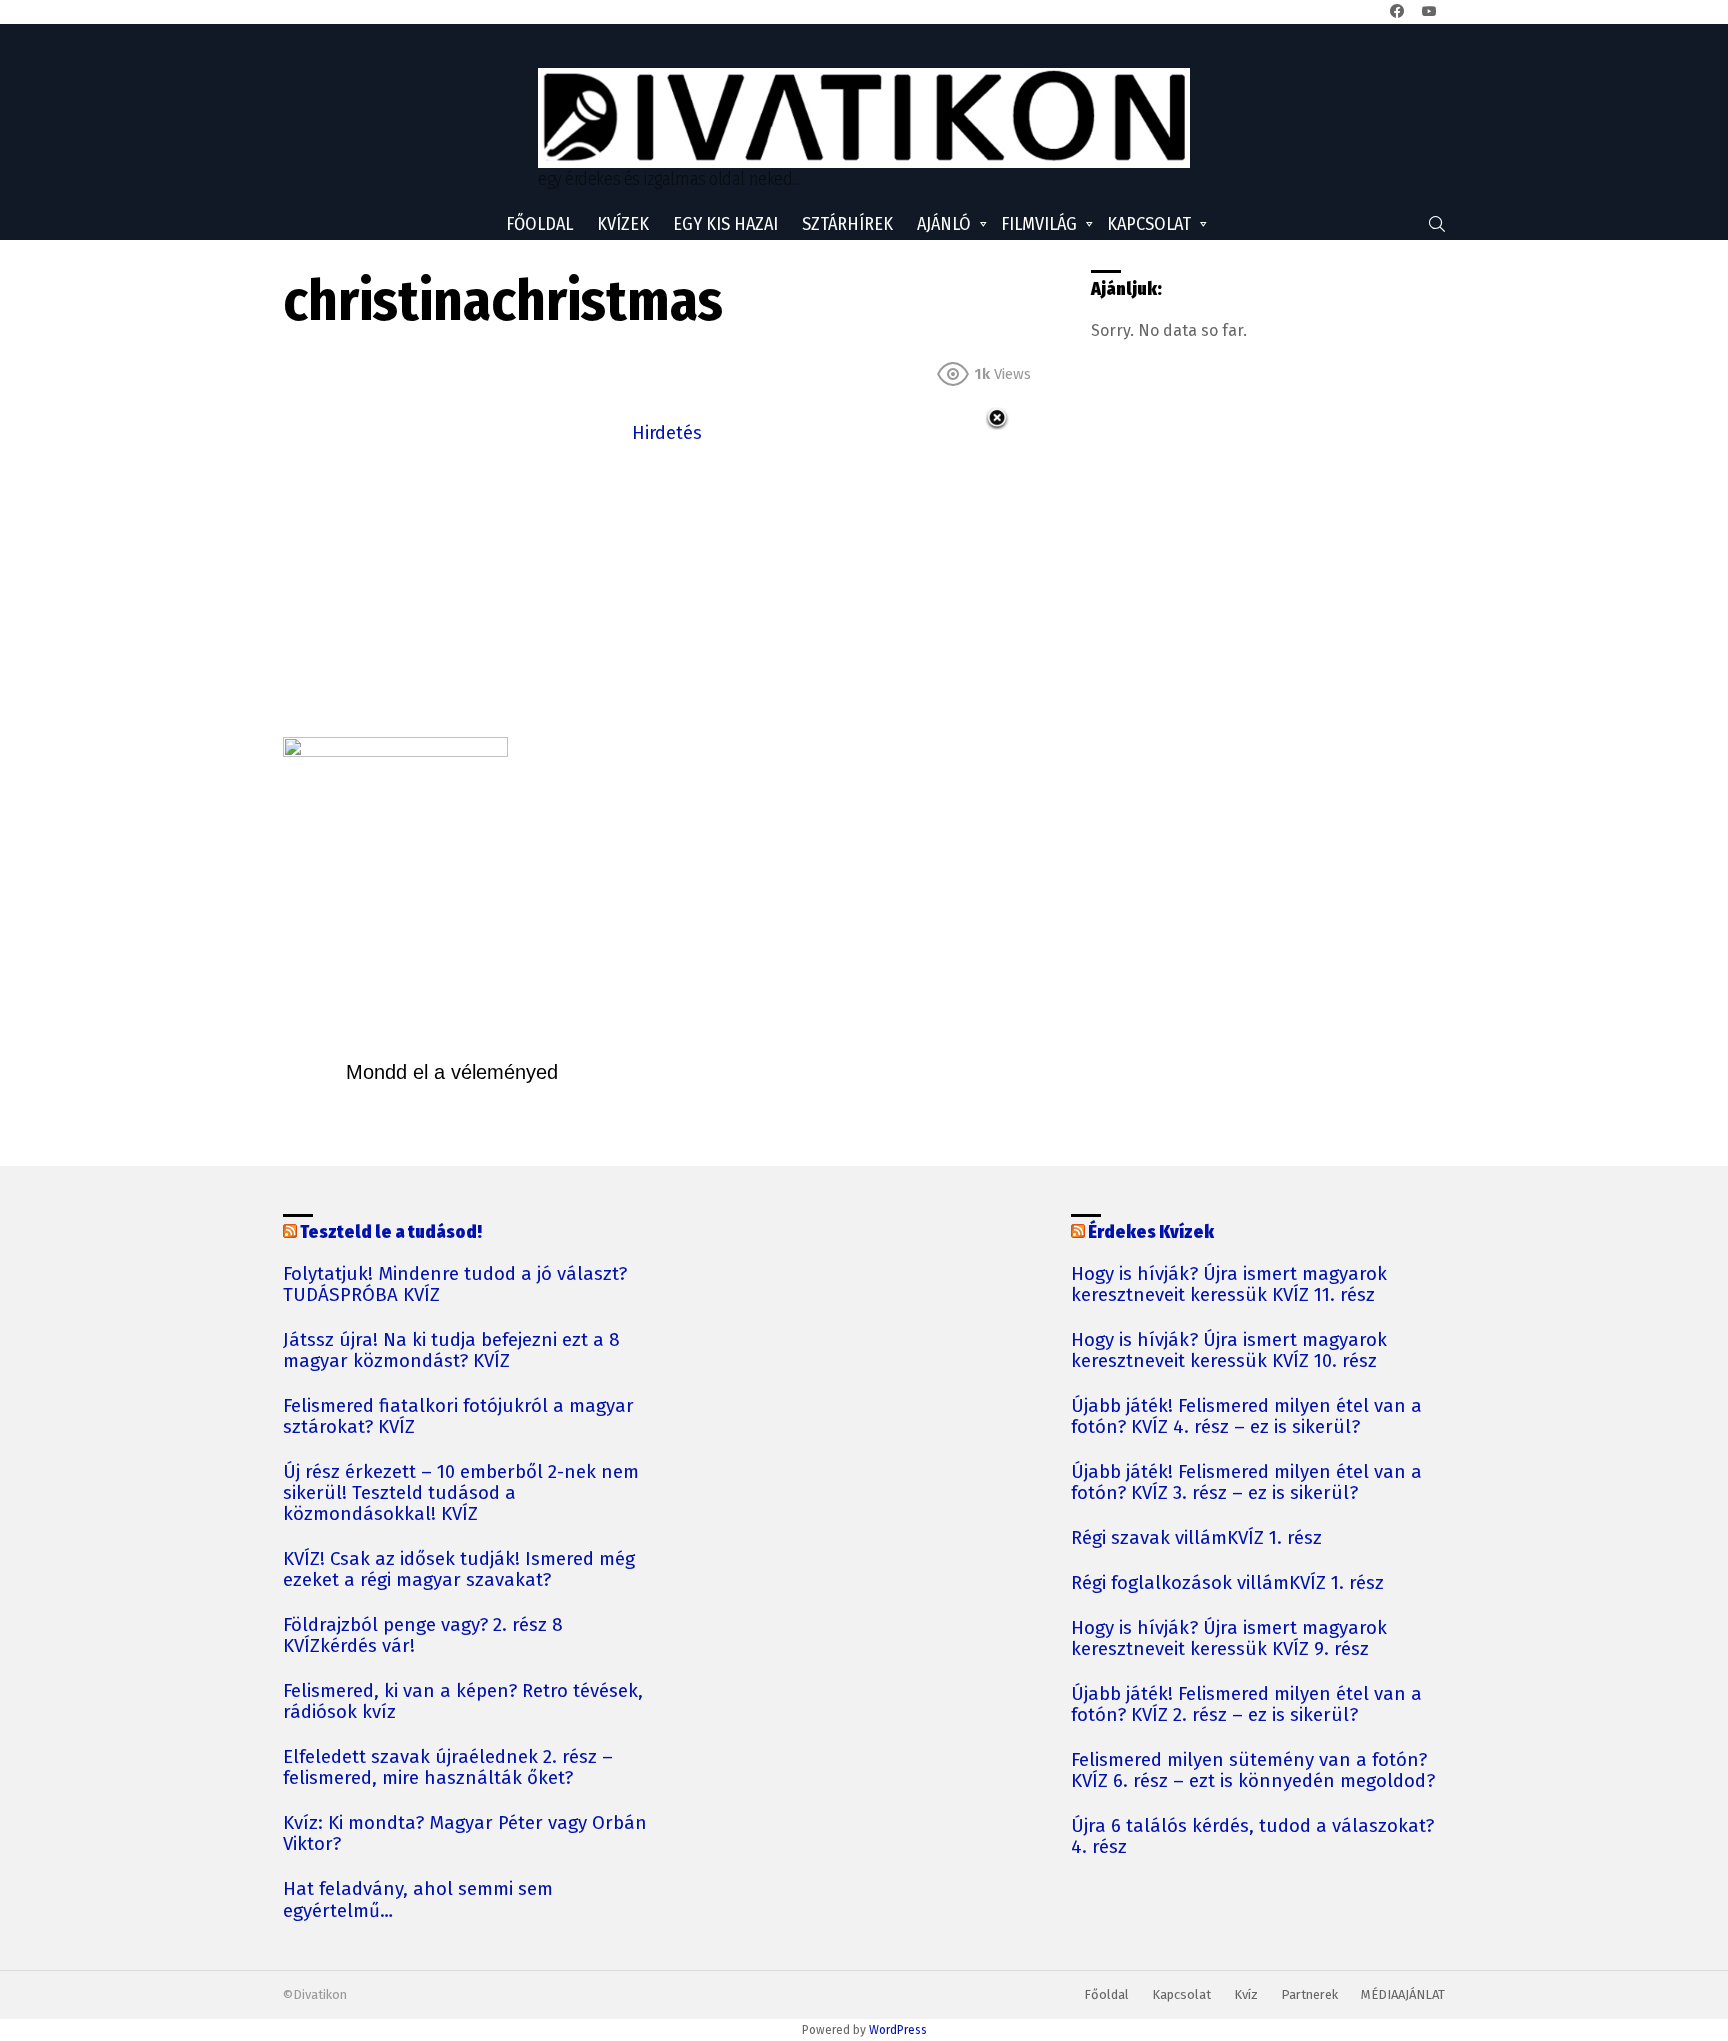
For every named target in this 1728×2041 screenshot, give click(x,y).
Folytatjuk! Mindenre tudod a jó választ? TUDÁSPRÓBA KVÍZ (455, 1285)
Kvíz (1246, 1994)
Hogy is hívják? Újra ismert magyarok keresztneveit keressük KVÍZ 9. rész (1229, 1639)
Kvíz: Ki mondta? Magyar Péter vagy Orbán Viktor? (465, 1834)
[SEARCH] (1437, 224)
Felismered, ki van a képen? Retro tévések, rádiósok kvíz (463, 1702)
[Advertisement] (667, 588)
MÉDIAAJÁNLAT (1403, 1994)
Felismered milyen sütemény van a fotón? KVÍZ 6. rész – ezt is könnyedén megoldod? (1253, 1771)
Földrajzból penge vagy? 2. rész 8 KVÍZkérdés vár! (423, 1636)
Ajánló (944, 224)
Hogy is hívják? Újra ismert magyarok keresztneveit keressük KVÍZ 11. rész (1229, 1285)
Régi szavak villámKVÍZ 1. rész (1196, 1538)
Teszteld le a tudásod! (391, 1232)
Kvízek (623, 224)
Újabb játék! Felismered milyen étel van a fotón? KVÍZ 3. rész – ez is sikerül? (1246, 1483)
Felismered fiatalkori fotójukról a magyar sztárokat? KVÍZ (458, 1417)
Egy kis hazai (725, 224)
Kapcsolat (1149, 224)
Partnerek (1309, 1994)
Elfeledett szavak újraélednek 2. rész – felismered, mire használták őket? (448, 1768)
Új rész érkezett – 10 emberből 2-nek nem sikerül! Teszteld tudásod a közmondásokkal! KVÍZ (461, 1493)
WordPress (898, 2030)
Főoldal (539, 224)
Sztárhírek (847, 224)
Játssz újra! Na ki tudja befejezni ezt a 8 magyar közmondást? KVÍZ (451, 1351)
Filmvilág (1039, 224)
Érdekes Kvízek (1151, 1232)
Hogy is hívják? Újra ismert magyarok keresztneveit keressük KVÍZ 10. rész (1229, 1351)
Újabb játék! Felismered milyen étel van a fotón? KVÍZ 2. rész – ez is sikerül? (1246, 1705)
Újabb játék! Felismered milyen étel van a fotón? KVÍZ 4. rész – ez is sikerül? (1246, 1417)
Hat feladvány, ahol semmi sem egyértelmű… (418, 1900)
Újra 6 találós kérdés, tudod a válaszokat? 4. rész (1252, 1837)
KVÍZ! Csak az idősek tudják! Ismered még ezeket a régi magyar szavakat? (459, 1570)
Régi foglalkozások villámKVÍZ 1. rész (1227, 1583)
